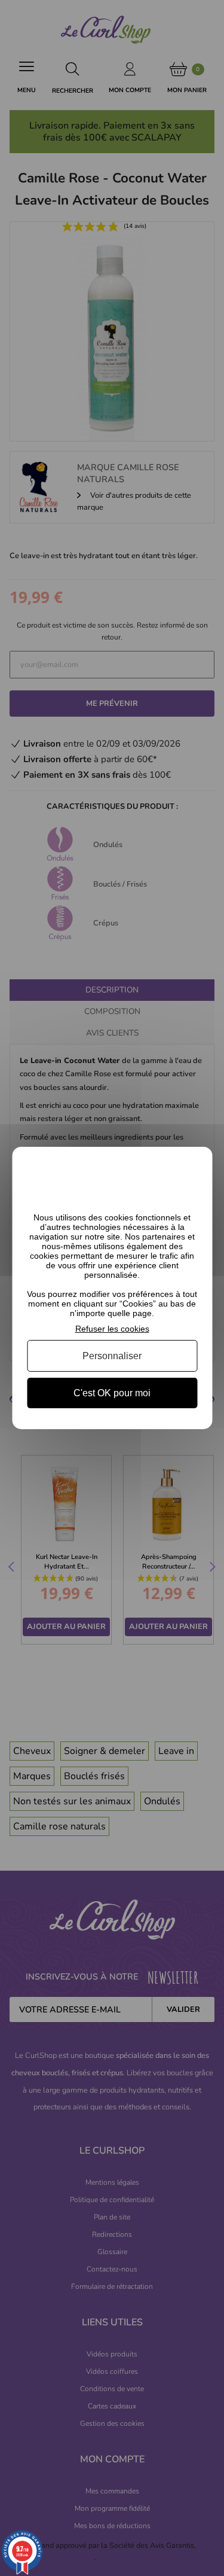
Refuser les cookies (112, 1329)
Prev (13, 1568)
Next (211, 1568)
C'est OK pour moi (112, 1393)
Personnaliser (112, 1356)
